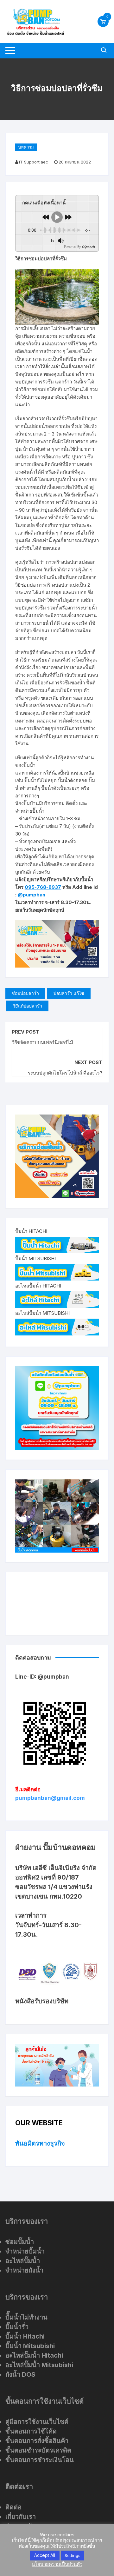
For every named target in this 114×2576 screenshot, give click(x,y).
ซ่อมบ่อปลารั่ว (25, 993)
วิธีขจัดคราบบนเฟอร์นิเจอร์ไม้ (42, 1042)
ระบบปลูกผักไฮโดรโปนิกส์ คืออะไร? (65, 1073)
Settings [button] (73, 2555)
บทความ (26, 147)
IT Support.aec (34, 162)
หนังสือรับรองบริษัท (42, 2001)
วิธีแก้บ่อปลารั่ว (27, 1006)
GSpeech (88, 247)
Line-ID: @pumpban (42, 1677)
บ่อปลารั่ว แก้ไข (69, 993)
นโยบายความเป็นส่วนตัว (57, 2564)
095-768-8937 (43, 887)
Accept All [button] (45, 2555)
